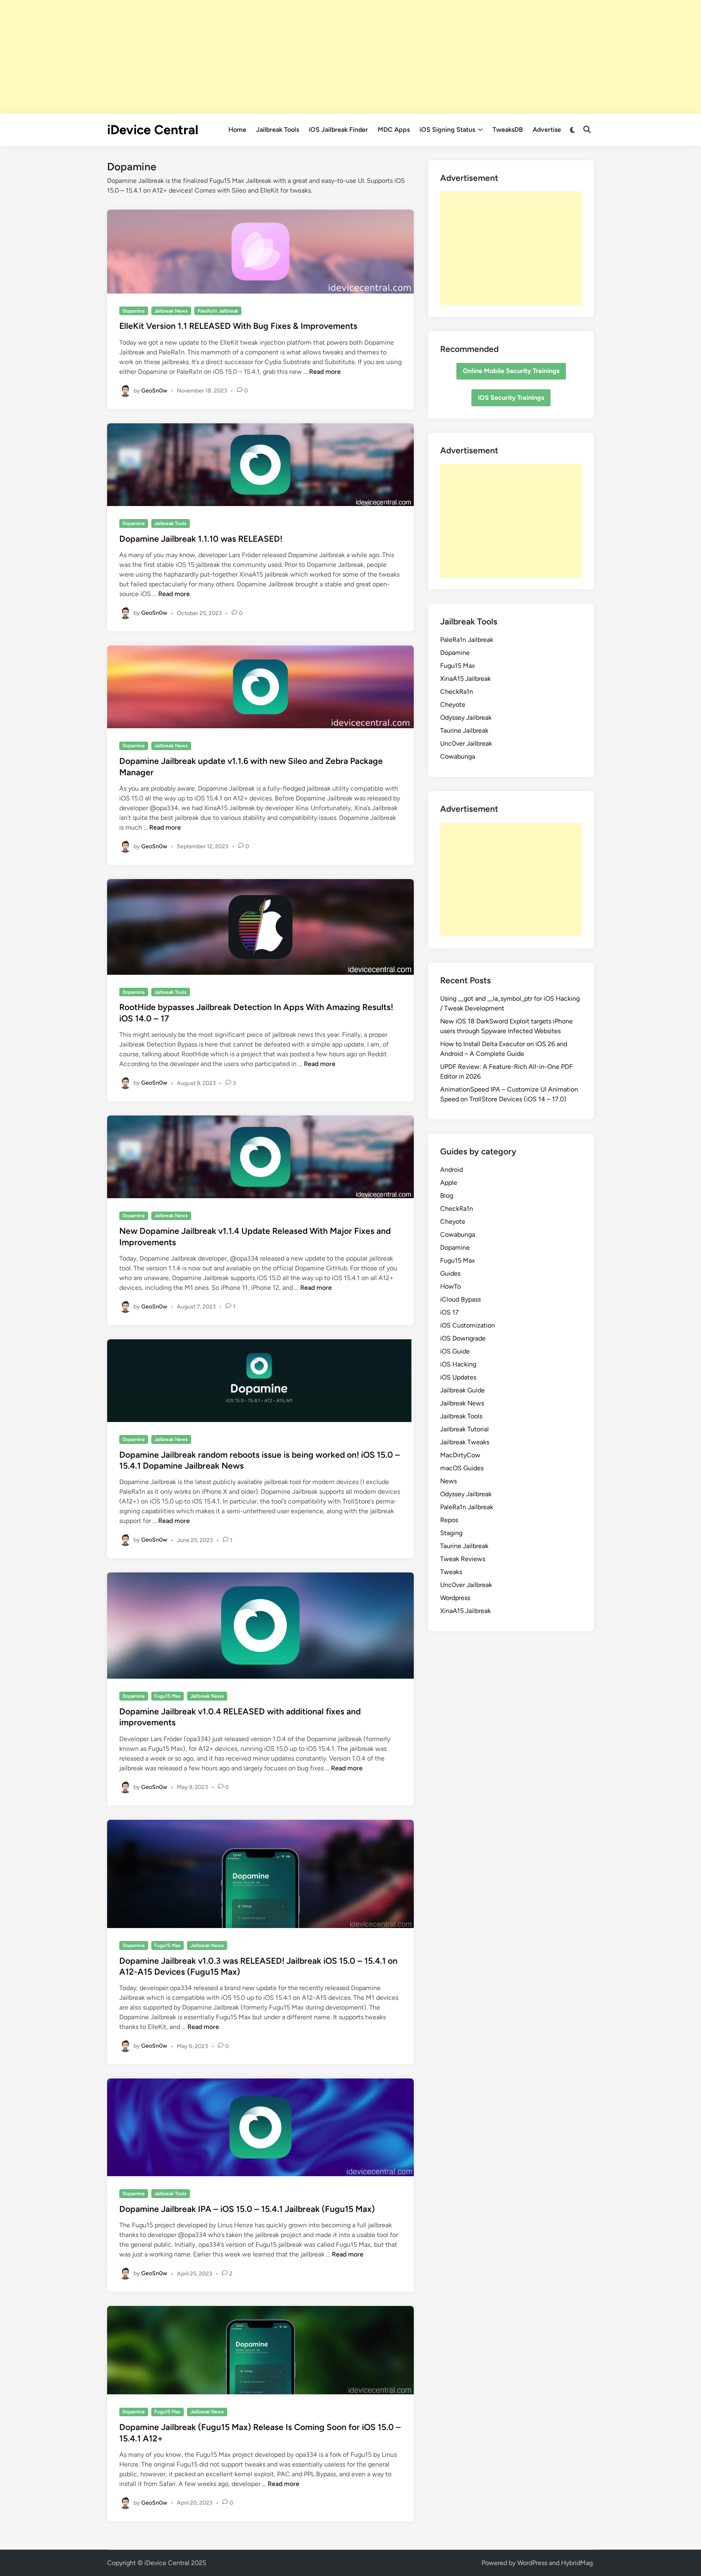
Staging (451, 1533)
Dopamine (134, 311)
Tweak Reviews (463, 1559)
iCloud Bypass (460, 1299)
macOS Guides (462, 1468)
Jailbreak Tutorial (464, 1429)
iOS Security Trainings (511, 398)
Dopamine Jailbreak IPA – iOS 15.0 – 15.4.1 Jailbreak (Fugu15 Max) (247, 2209)
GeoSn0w (154, 390)
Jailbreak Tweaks (465, 1442)
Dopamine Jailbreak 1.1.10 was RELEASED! (201, 539)
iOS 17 (449, 1312)
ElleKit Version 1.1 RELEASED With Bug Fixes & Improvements (238, 326)
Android (452, 1170)
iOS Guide (455, 1351)
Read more (325, 372)
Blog (447, 1196)
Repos (449, 1520)
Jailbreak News (171, 311)
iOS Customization (468, 1325)
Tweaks (451, 1572)
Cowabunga (458, 756)
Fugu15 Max (167, 1696)
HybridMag (577, 2563)
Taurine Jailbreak (464, 730)
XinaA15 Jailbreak (466, 679)
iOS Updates (458, 1377)
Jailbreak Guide (462, 1390)
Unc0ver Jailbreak (466, 743)
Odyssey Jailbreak (466, 717)
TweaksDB (508, 130)
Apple (449, 1183)
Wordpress (455, 1598)
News (448, 1481)
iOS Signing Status (447, 130)
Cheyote (453, 705)
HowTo (450, 1286)
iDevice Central (153, 130)
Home (237, 130)
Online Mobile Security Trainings (511, 371)
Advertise (547, 130)
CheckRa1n (457, 692)
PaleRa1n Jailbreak (218, 311)
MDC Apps (394, 130)
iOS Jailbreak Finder (338, 130)
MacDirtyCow (460, 1455)
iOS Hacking (458, 1364)
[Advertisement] (350, 57)
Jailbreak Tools (277, 130)
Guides (450, 1273)
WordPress (532, 2563)
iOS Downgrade (463, 1338)
